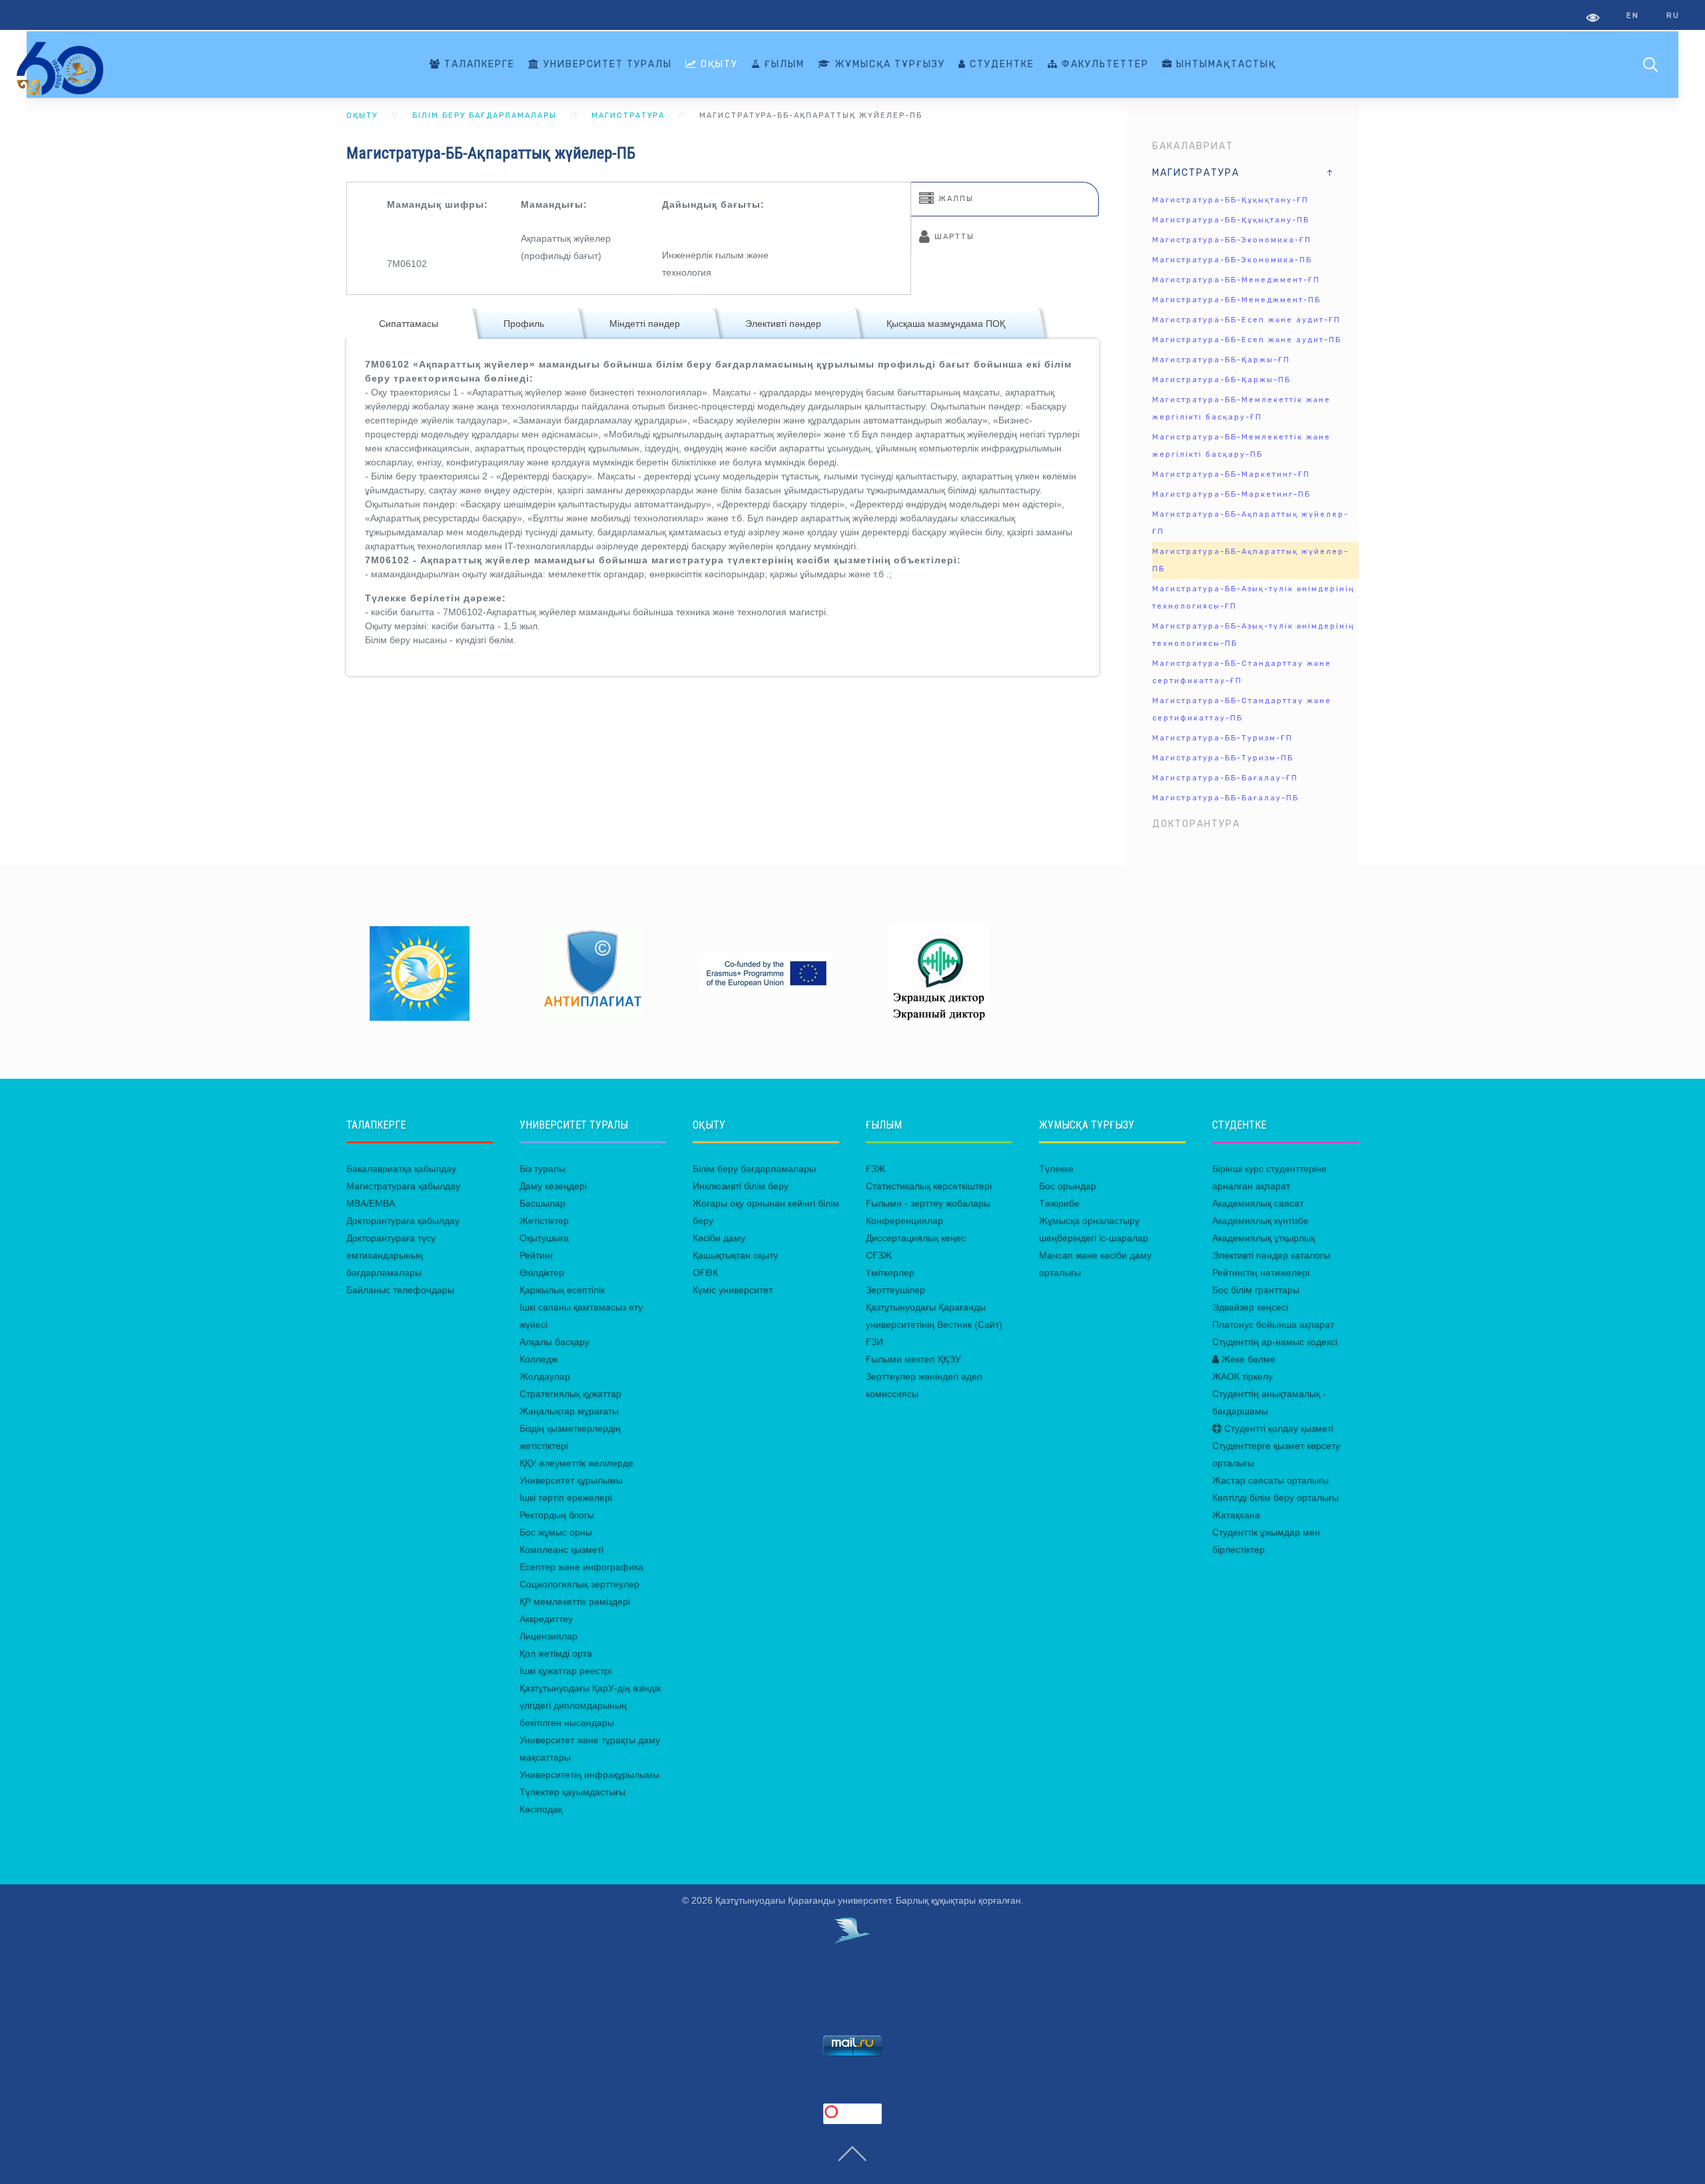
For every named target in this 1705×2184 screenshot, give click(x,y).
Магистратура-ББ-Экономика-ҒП (1232, 240)
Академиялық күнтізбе (1260, 1221)
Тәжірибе (1059, 1203)
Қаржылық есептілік (562, 1290)
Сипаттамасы (409, 324)
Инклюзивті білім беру (741, 1186)
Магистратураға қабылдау (403, 1186)
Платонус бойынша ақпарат (1273, 1324)
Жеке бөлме (1247, 1359)
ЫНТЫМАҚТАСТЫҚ (1224, 64)
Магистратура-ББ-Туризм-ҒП (1222, 738)
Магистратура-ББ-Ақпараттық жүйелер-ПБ (1250, 560)
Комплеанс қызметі (561, 1549)
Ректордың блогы (557, 1515)
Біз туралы (542, 1169)
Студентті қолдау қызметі (1277, 1428)
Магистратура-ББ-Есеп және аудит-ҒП (1246, 320)
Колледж (538, 1359)
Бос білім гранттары (1256, 1290)
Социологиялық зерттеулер (579, 1584)
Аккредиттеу (546, 1619)
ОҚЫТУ (718, 64)
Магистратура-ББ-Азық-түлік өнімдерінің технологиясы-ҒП (1253, 598)
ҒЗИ (874, 1342)
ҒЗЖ (875, 1169)
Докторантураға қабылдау (403, 1221)
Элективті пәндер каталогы (1271, 1255)
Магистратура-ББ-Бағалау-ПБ (1225, 798)
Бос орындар (1068, 1186)
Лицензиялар (548, 1636)
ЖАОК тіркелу (1242, 1376)
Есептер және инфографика (581, 1567)
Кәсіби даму (719, 1238)
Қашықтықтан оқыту (735, 1255)
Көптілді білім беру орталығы (1275, 1498)
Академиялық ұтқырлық (1263, 1238)
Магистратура (1196, 173)
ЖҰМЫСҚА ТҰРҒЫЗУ (888, 64)
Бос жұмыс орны (556, 1532)
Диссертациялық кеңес (916, 1238)
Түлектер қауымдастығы (572, 1792)
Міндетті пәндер (645, 324)
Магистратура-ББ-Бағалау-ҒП (1225, 778)
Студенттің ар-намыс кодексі (1275, 1342)
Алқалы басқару (554, 1342)
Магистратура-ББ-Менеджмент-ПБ (1236, 300)
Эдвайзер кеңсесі (1250, 1307)
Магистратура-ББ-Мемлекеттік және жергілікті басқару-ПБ (1241, 446)
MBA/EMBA (371, 1203)
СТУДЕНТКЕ (1000, 64)
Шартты (953, 237)
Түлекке (1056, 1169)
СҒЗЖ (879, 1255)
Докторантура (1196, 824)
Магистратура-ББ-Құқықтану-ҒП (1230, 200)
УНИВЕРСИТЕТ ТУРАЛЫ (606, 64)
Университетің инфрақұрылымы (589, 1774)
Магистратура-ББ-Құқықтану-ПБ (1231, 220)
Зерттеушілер (895, 1290)
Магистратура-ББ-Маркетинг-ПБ (1231, 494)
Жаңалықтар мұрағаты (569, 1411)
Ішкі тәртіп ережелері (566, 1498)
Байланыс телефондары (400, 1290)
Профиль (524, 324)
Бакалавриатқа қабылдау (401, 1169)
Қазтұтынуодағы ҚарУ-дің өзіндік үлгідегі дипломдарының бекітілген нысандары (590, 1705)
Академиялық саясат (1258, 1203)
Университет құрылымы (571, 1480)
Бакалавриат (1193, 146)
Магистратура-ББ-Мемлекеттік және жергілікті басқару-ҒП (1241, 409)
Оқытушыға (544, 1238)
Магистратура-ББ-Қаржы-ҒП (1221, 360)
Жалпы (954, 199)
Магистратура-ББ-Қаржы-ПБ (1221, 380)
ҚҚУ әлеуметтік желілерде (576, 1463)
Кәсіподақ (541, 1809)
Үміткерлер (890, 1272)
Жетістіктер (544, 1221)
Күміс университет (733, 1290)
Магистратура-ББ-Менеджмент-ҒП (1236, 280)
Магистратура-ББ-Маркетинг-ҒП (1231, 474)
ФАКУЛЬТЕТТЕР (1104, 64)
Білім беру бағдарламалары (754, 1169)
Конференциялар (904, 1221)
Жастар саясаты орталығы (1270, 1480)
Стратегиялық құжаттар (570, 1394)
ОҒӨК (705, 1272)
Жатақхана (1236, 1515)
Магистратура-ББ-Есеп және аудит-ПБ (1247, 340)
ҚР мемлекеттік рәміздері (575, 1601)
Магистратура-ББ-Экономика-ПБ (1232, 260)
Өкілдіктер (542, 1272)
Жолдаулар (545, 1376)
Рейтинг (536, 1255)
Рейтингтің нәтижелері (1261, 1272)
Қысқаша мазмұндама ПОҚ (946, 324)
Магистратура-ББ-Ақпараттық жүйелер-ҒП (1250, 523)
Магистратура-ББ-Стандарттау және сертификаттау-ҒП (1242, 672)
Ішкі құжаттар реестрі (565, 1671)
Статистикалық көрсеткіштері (929, 1186)
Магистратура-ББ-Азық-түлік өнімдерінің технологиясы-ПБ (1253, 635)
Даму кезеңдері (553, 1186)
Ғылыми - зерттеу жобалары (928, 1203)
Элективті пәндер (783, 324)
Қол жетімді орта (556, 1653)
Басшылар (542, 1203)
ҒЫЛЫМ (783, 64)
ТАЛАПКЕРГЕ (478, 64)
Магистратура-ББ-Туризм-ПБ (1223, 758)
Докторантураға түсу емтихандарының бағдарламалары (391, 1255)
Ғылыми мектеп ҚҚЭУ (913, 1359)
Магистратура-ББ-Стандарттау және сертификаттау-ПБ (1242, 709)
